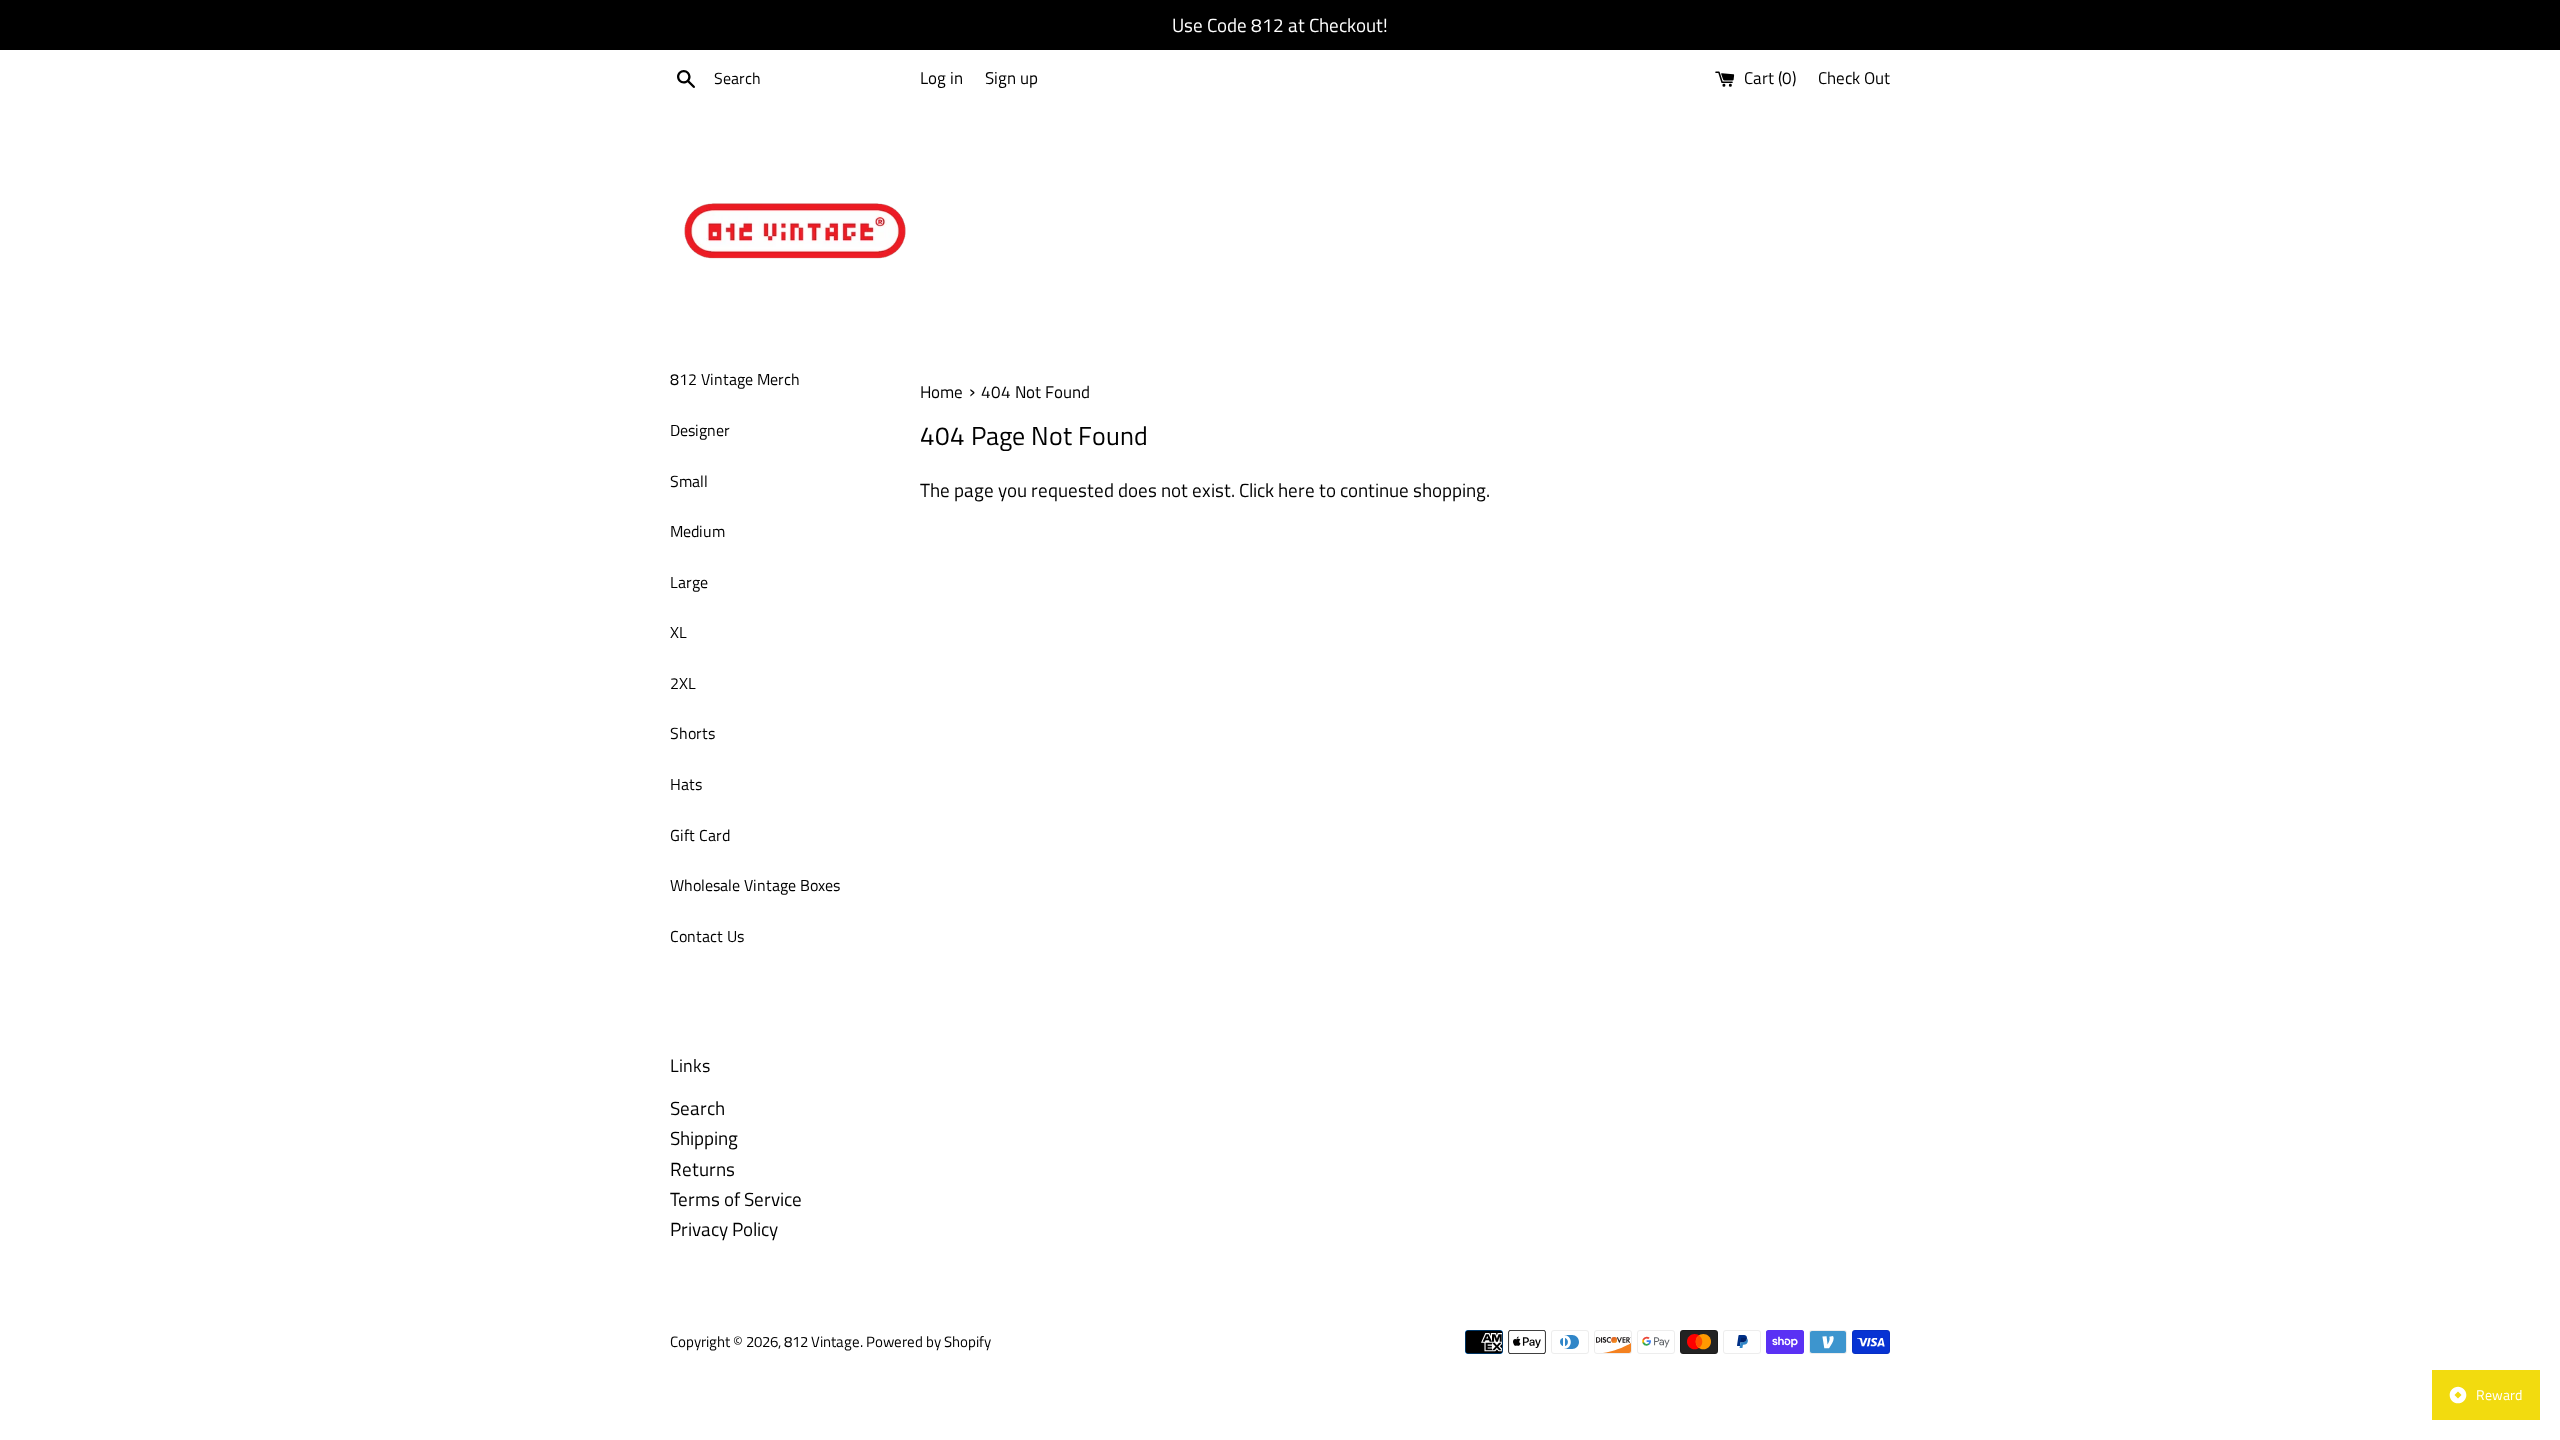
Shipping (704, 1137)
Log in (941, 78)
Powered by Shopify (928, 1341)
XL (678, 632)
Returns (702, 1168)
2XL (683, 683)
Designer (700, 430)
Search (697, 1107)
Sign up (1011, 78)
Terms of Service (736, 1198)
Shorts (692, 733)
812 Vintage (822, 1341)
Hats (686, 784)
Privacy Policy (724, 1228)
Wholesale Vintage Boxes (755, 885)
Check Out (1854, 78)
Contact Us (707, 936)
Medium (697, 531)
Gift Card (700, 835)
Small (689, 481)
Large (689, 582)
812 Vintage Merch (735, 379)
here (1296, 489)
